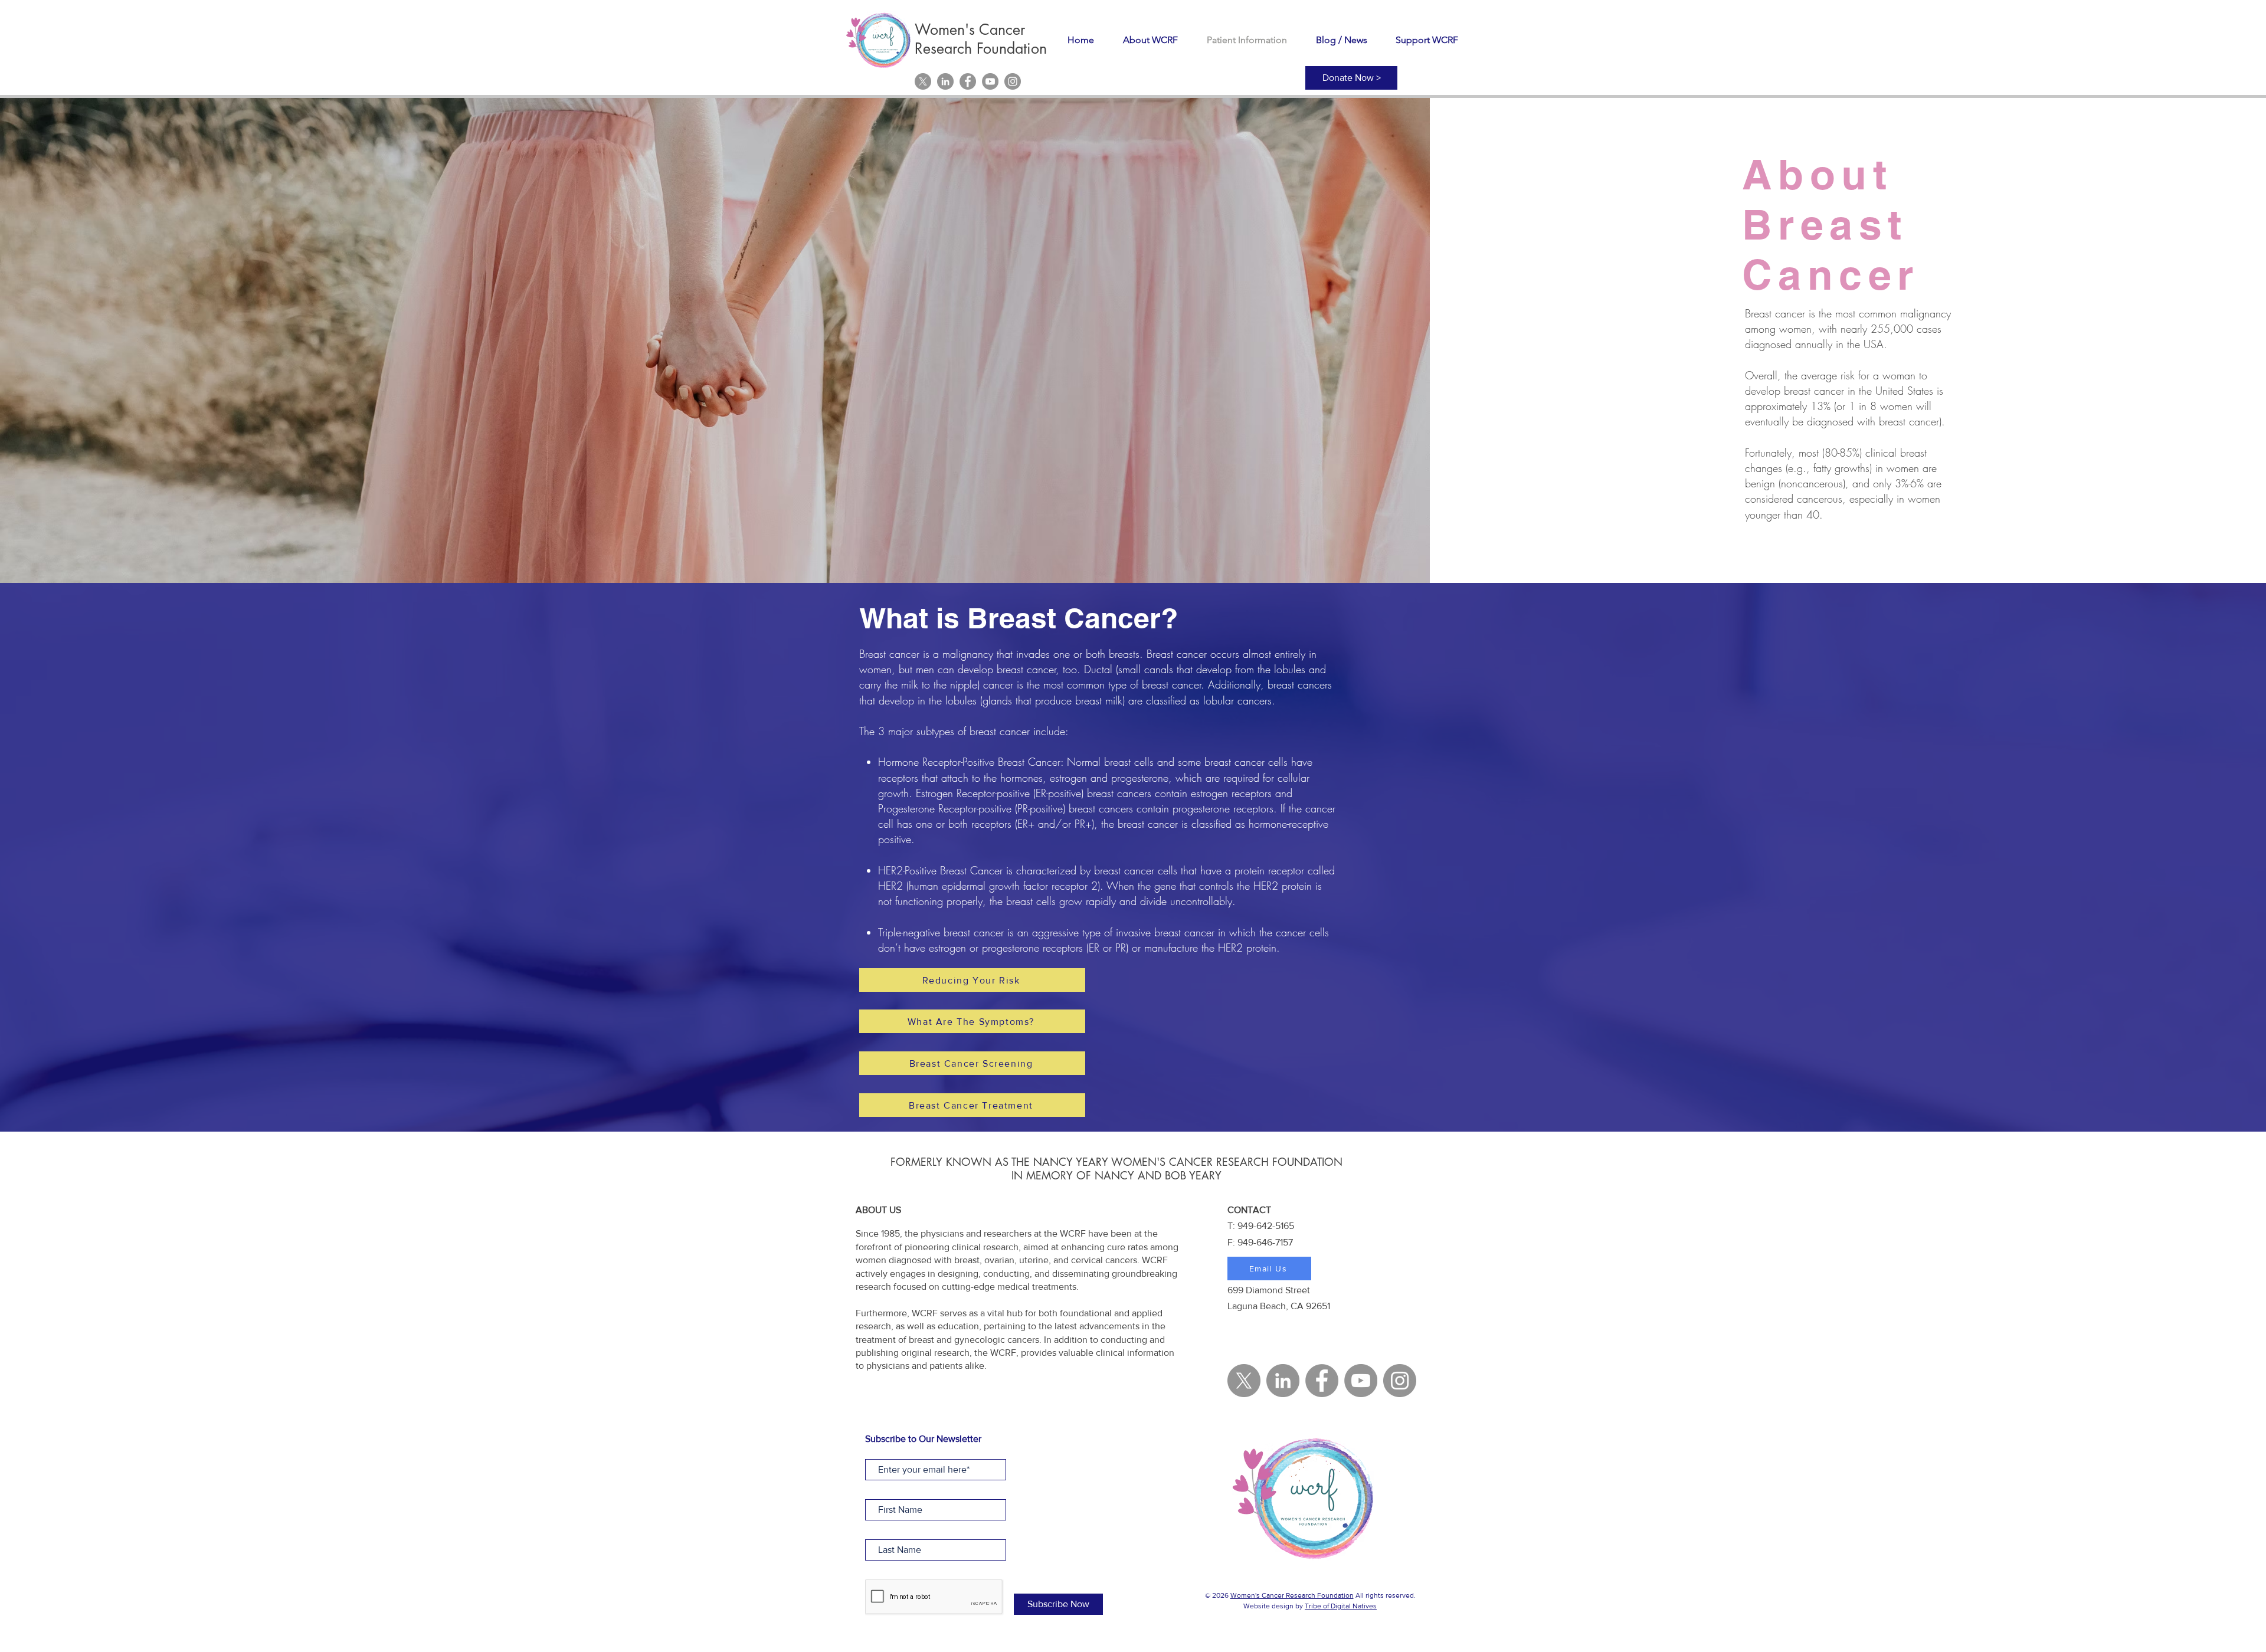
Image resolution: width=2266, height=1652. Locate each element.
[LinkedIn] (945, 81)
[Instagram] (1013, 81)
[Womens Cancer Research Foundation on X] (923, 81)
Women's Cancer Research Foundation (1292, 1595)
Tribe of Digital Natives (1341, 1606)
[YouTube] (990, 81)
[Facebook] (968, 81)
